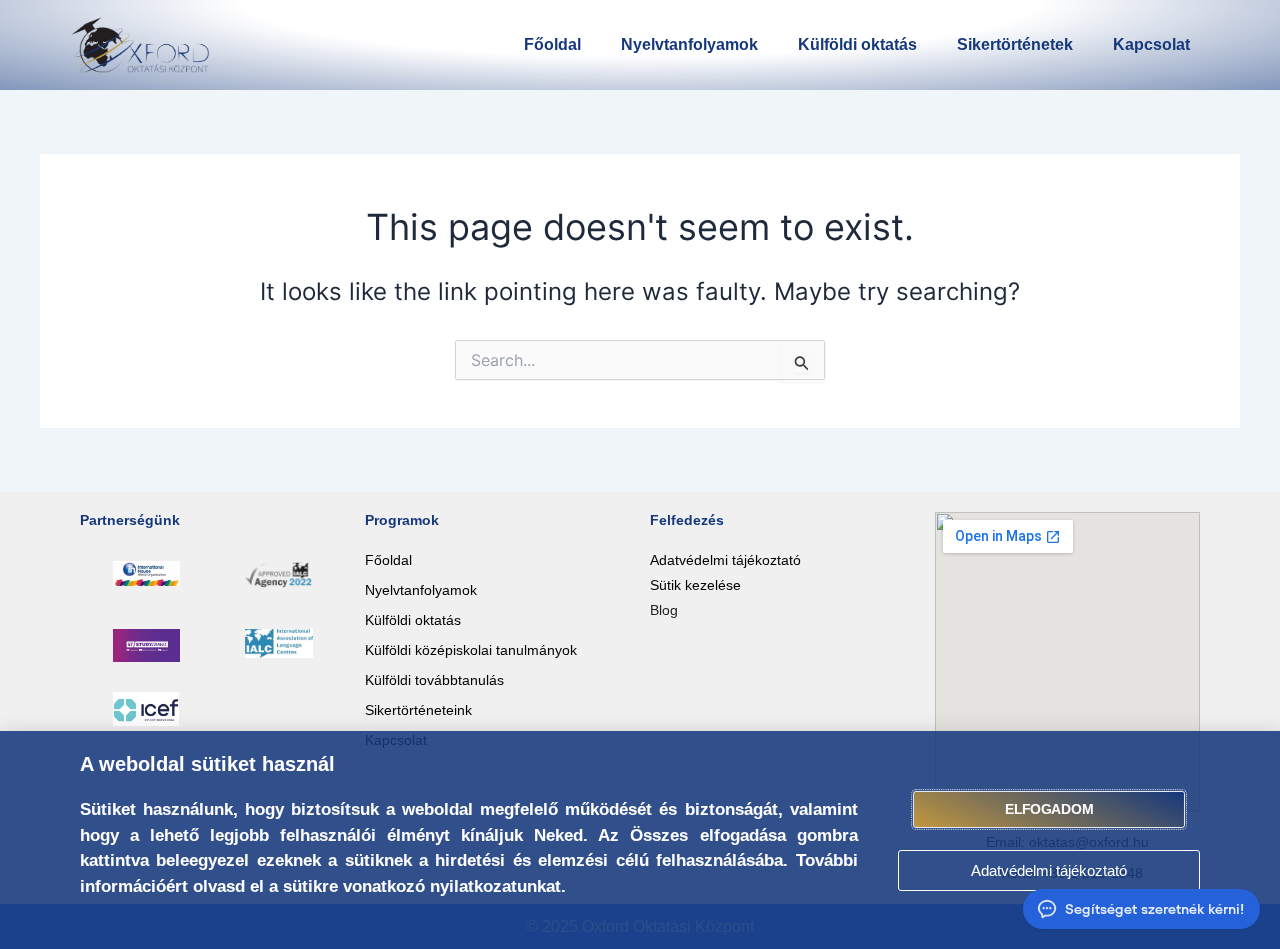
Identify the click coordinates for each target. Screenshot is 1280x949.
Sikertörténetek (1015, 44)
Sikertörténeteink (418, 710)
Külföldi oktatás (857, 44)
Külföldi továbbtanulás (434, 680)
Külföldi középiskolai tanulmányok (471, 650)
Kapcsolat (1151, 44)
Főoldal (552, 44)
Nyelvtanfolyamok (689, 44)
